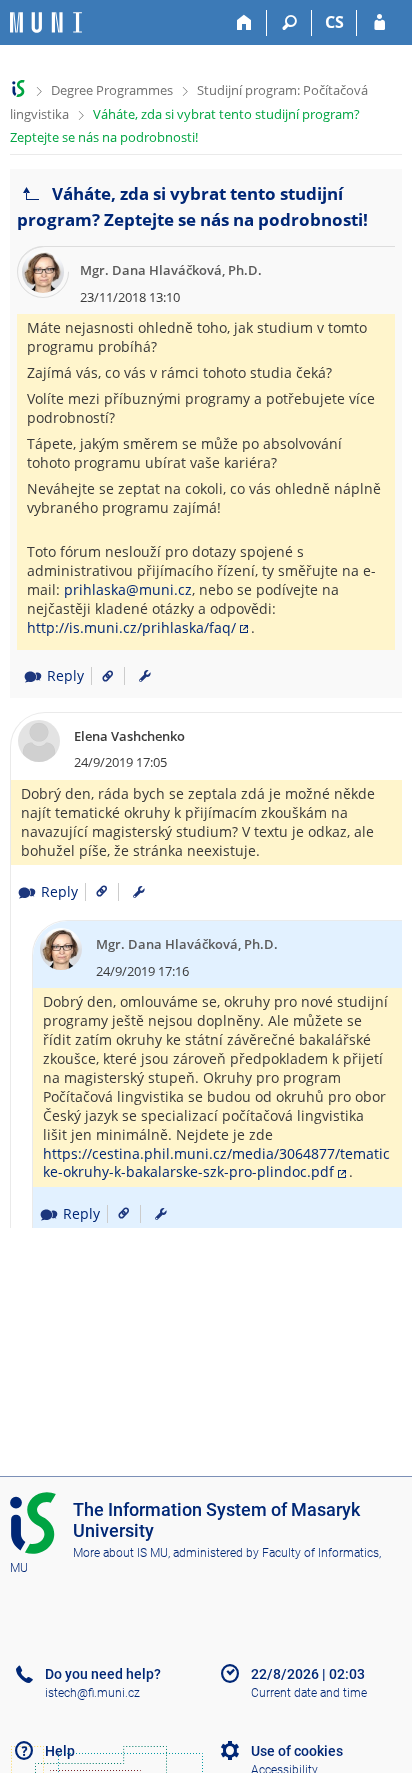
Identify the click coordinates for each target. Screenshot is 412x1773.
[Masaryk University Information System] (46, 22)
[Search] (289, 23)
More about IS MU (120, 1553)
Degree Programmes (112, 90)
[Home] (244, 23)
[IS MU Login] (379, 23)
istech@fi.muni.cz (92, 1693)
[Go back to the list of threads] (31, 194)
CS (334, 22)
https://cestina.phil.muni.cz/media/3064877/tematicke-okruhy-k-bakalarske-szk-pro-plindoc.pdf (216, 1163)
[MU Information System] (18, 88)
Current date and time (309, 1693)
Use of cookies (297, 1751)
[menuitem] (145, 676)
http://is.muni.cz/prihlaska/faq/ (131, 627)
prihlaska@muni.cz (128, 589)
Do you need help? (103, 1674)
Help (60, 1751)
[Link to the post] (100, 675)
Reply (65, 675)
